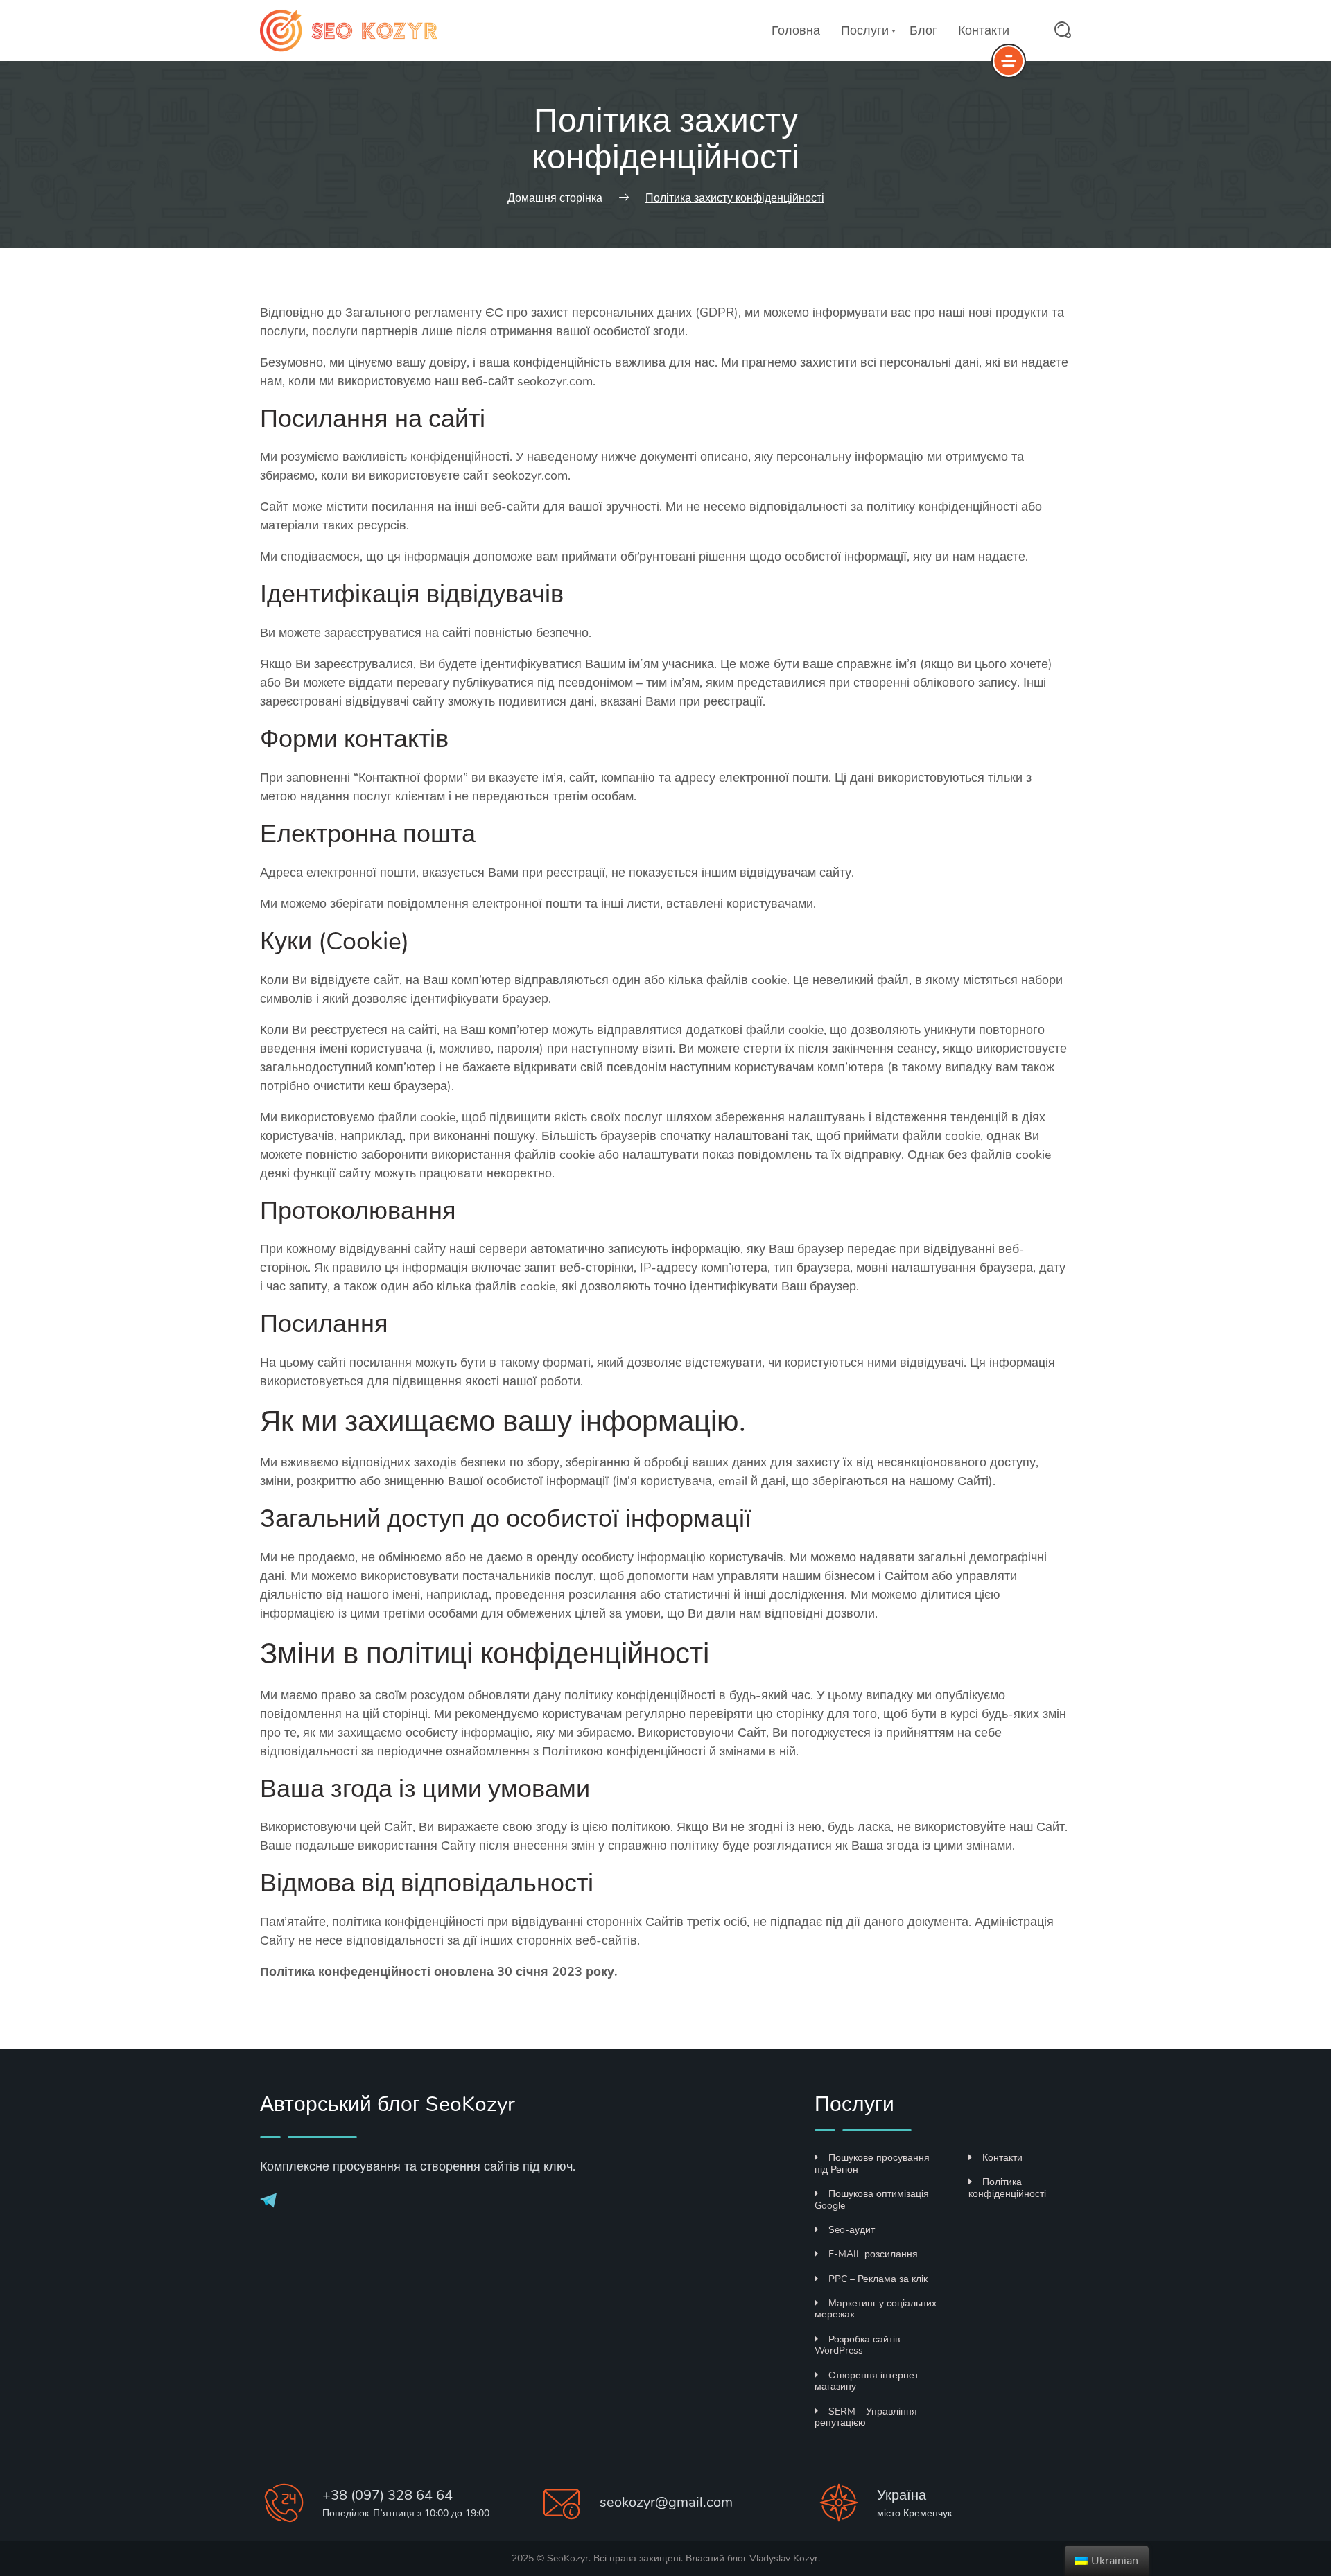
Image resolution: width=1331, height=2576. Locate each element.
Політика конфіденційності (1007, 2188)
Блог (923, 30)
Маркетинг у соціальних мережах (876, 2309)
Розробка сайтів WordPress (857, 2345)
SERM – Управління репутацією (866, 2417)
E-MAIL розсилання (873, 2254)
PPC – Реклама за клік (878, 2279)
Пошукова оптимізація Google (872, 2200)
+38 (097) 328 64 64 (388, 2495)
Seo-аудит (852, 2230)
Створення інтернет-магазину (869, 2381)
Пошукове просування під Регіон (872, 2164)
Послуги (865, 30)
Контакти (984, 30)
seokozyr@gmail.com (666, 2502)
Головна (796, 30)
